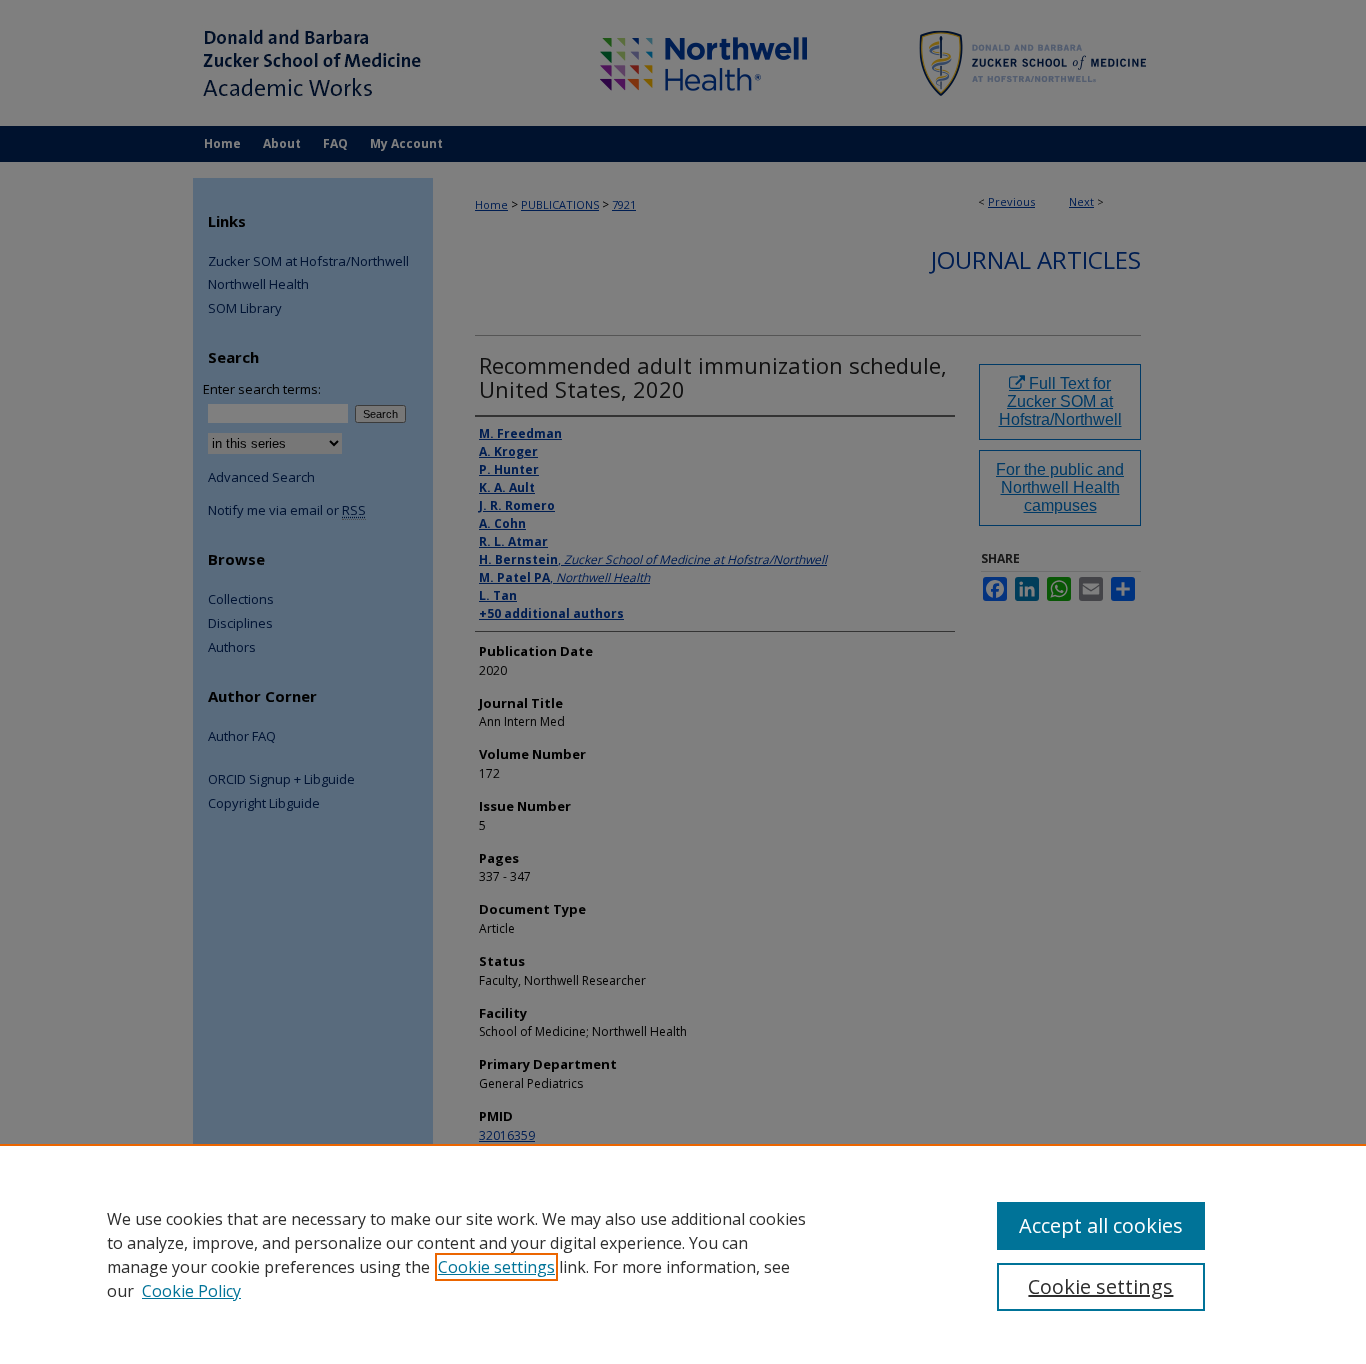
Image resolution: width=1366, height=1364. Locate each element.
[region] (683, 1254)
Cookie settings (496, 1267)
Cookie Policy (191, 1291)
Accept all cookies (1101, 1225)
